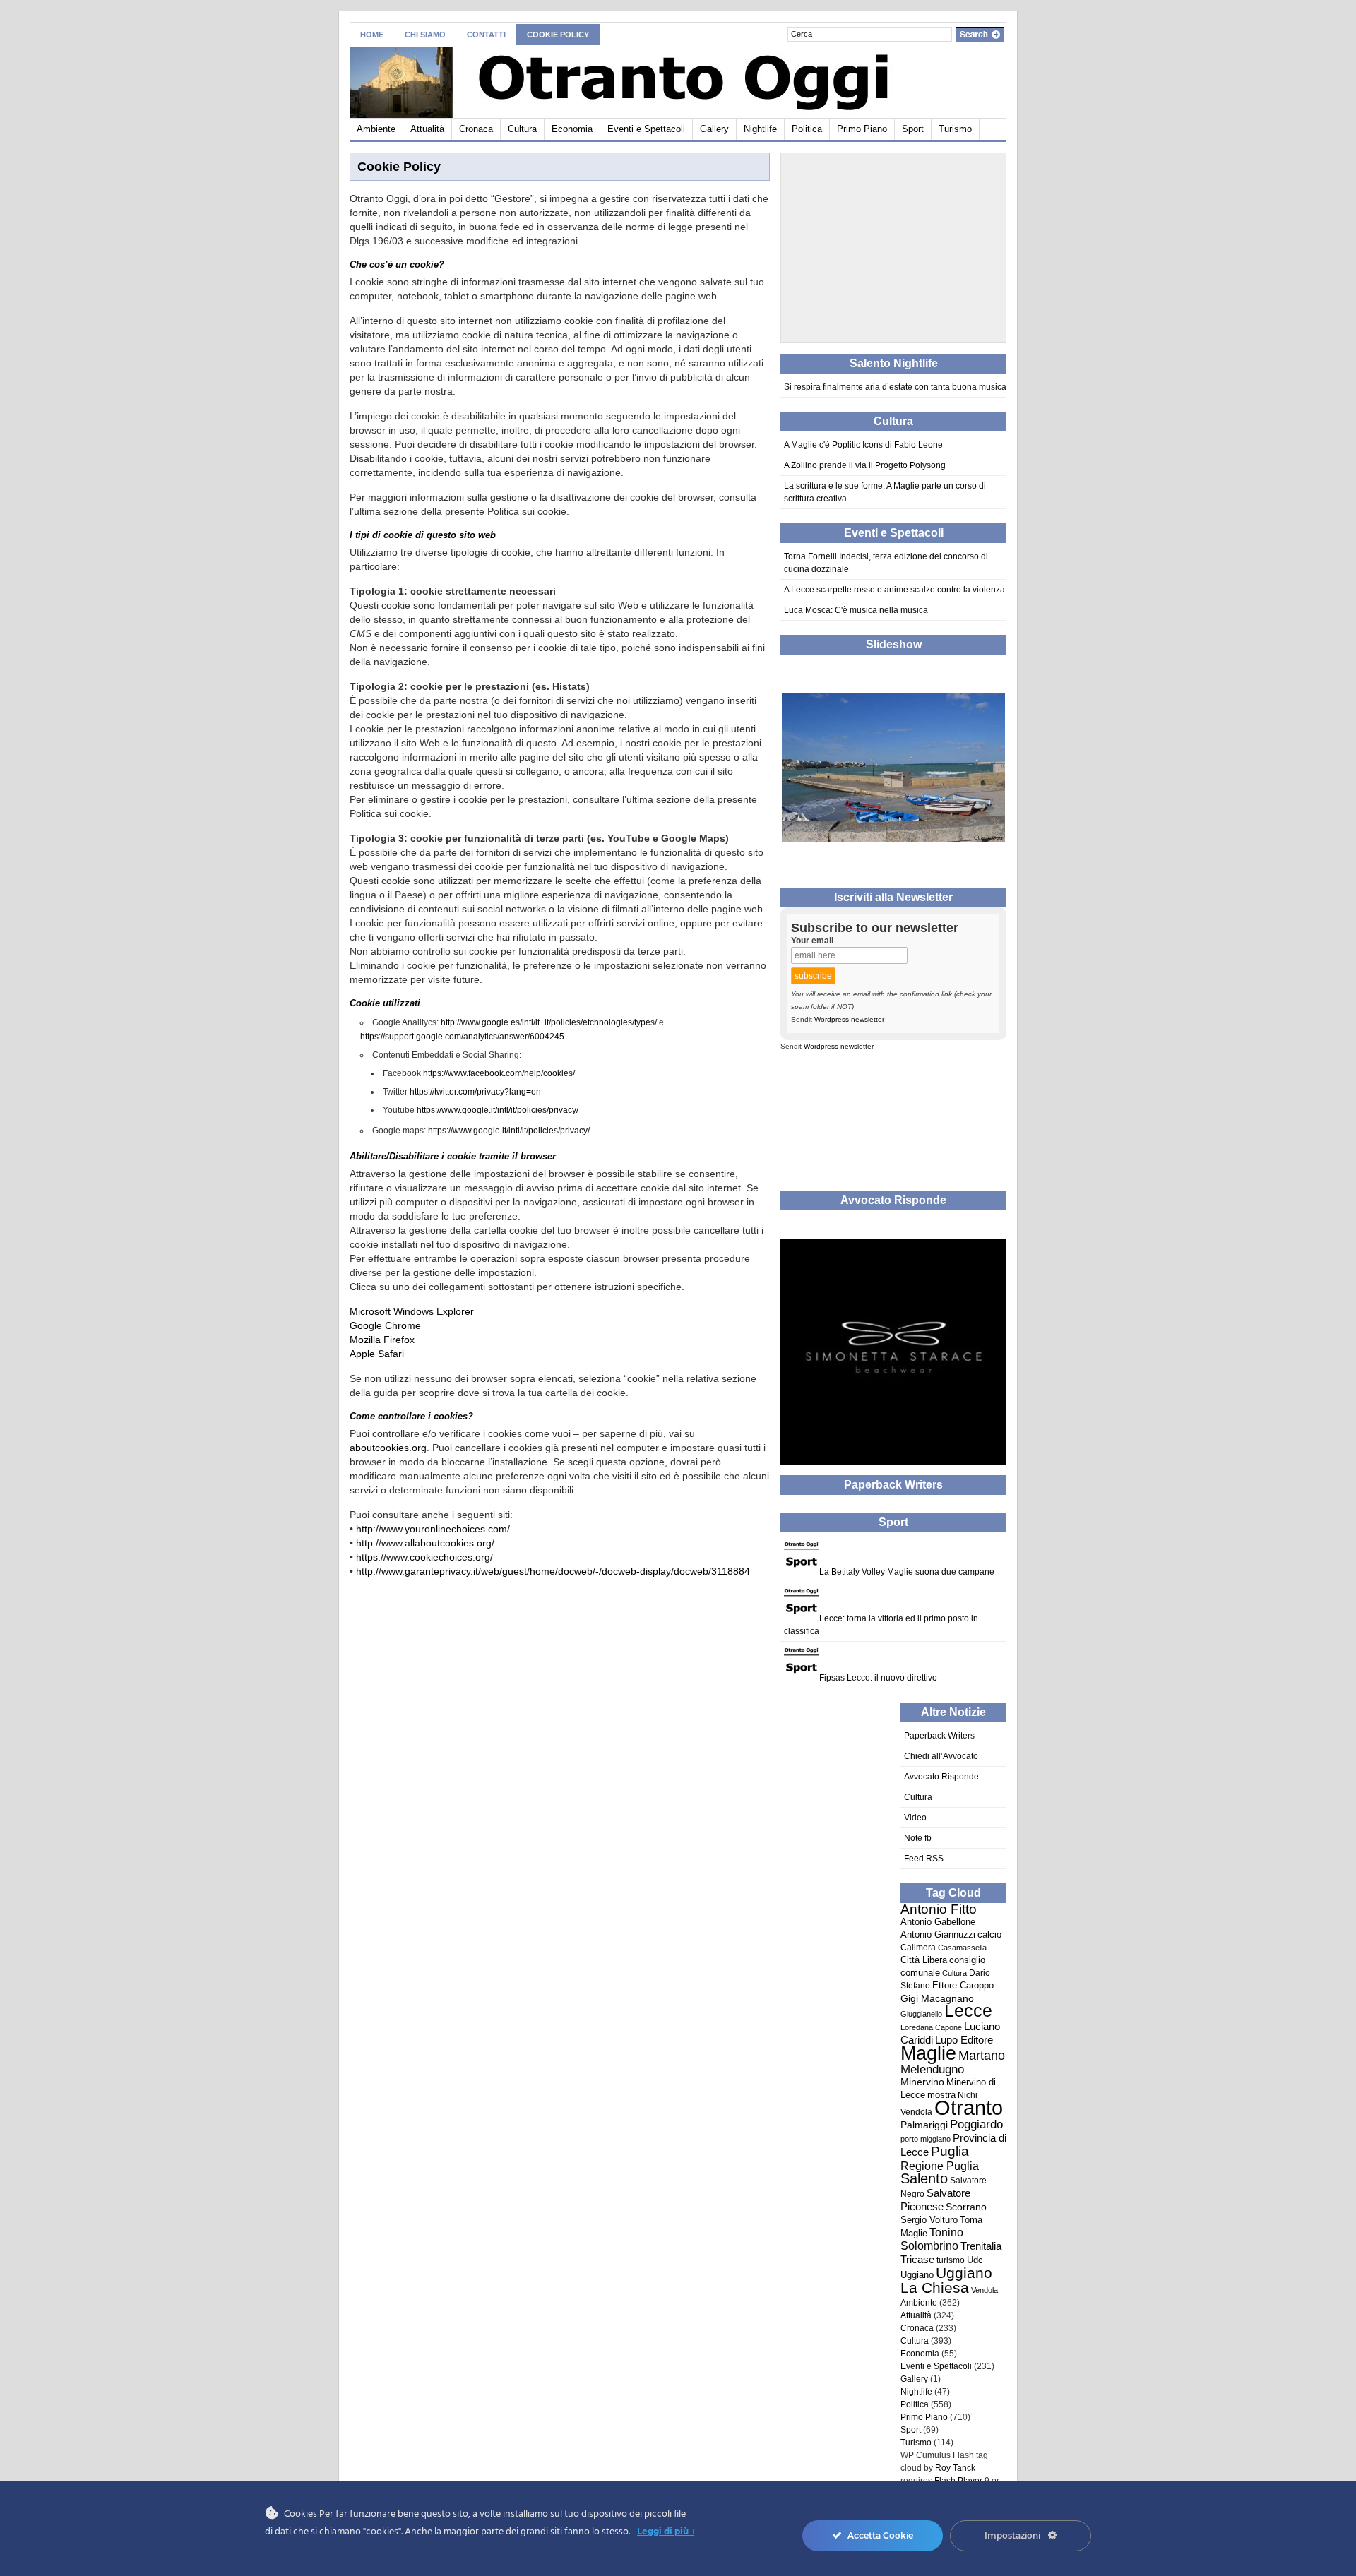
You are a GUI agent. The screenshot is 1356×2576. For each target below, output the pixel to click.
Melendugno (932, 2069)
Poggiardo (976, 2124)
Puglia (950, 2151)
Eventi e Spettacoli (646, 129)
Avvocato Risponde (941, 1777)
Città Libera (924, 1960)
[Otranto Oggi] (487, 80)
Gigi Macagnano (937, 1998)
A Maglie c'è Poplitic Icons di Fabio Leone (863, 445)
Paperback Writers (939, 1736)
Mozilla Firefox (382, 1340)
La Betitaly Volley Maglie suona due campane (907, 1572)
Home (372, 35)
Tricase (917, 2259)
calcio (989, 1935)
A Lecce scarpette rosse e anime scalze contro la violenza (894, 590)
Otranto (969, 2107)
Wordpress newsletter (849, 1019)
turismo (951, 2260)
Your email (812, 941)
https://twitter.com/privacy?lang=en (475, 1092)
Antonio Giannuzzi (938, 1934)
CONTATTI (486, 35)
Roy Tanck (955, 2468)
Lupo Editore (964, 2040)
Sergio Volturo (929, 2220)
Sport (913, 129)
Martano (982, 2055)
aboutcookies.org (388, 1448)
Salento (924, 2178)
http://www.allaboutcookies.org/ (425, 1543)
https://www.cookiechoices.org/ (424, 1557)
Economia (572, 129)
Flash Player (958, 2481)
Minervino (922, 2082)
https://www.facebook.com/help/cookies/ (499, 1073)
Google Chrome (385, 1325)
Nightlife (760, 129)
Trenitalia (981, 2246)
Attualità (427, 129)
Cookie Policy (558, 35)
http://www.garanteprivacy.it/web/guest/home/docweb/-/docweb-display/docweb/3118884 (553, 1571)
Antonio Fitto (939, 1909)
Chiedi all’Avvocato (941, 1756)
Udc (975, 2260)
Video (915, 1818)
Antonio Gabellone (938, 1922)
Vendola (985, 2290)
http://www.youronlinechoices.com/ (433, 1529)
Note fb (918, 1838)
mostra (941, 2095)
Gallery (714, 129)
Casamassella (962, 1948)
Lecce (968, 2011)
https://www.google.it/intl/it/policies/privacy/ (498, 1110)
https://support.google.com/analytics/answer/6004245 (462, 1037)
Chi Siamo (425, 35)
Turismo (955, 129)
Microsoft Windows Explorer (412, 1311)
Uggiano (917, 2275)
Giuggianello (921, 2014)
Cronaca (476, 129)
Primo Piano (862, 129)
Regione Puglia (940, 2166)
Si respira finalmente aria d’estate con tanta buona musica (895, 387)
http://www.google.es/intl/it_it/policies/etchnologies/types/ (549, 1022)
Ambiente (376, 129)
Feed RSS (924, 1859)
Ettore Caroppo (963, 1985)
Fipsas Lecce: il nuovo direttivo (878, 1678)
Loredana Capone (931, 2027)
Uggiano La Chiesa (946, 2280)
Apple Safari (377, 1354)
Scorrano (966, 2207)
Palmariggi (924, 2125)
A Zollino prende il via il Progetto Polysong (865, 465)
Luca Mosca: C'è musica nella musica (856, 610)
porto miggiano (926, 2139)
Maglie (928, 2053)
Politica (807, 129)
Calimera (918, 1948)
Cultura (522, 129)
